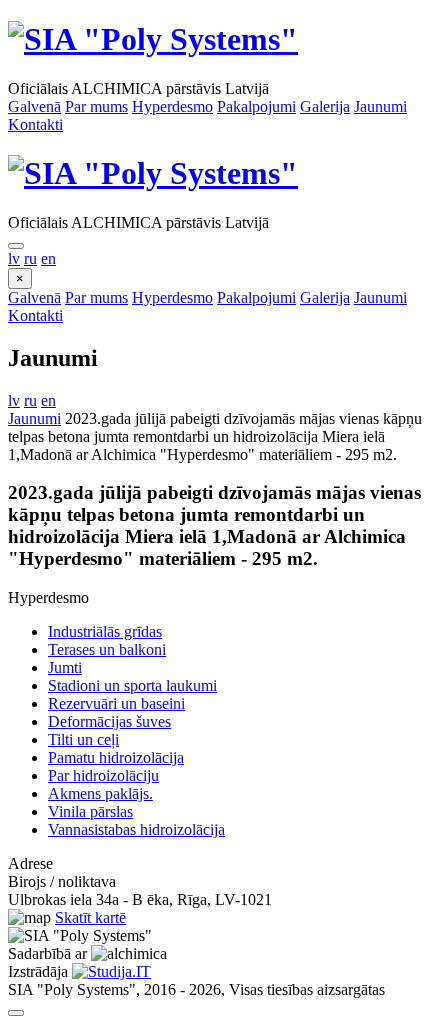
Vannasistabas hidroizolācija (136, 829)
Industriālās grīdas (105, 631)
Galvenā (34, 106)
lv (14, 258)
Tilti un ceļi (83, 739)
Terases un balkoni (107, 649)
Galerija (325, 106)
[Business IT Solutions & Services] (111, 971)
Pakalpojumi (256, 106)
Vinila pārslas (90, 811)
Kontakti (35, 124)
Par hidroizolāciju (103, 775)
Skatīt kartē (90, 917)
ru (30, 258)
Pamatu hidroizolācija (116, 757)
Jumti (65, 667)
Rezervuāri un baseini (116, 703)
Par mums (96, 106)
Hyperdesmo (172, 106)
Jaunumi (380, 106)
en (48, 258)
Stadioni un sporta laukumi (132, 685)
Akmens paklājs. (100, 793)
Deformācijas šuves (109, 721)
